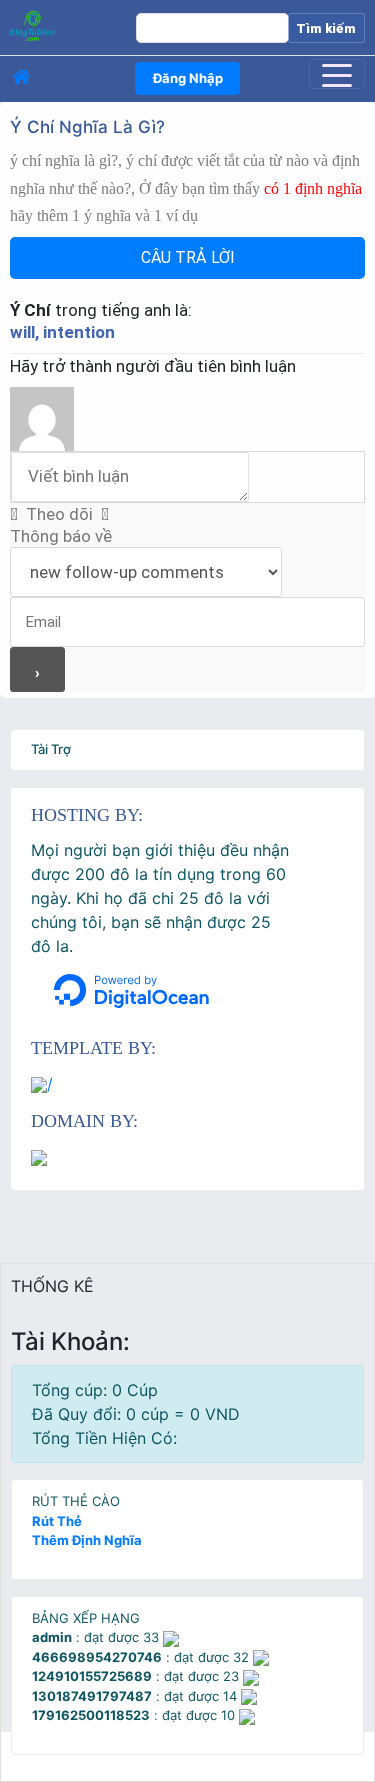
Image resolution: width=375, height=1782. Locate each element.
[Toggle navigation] (337, 74)
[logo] (61, 25)
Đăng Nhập (188, 78)
